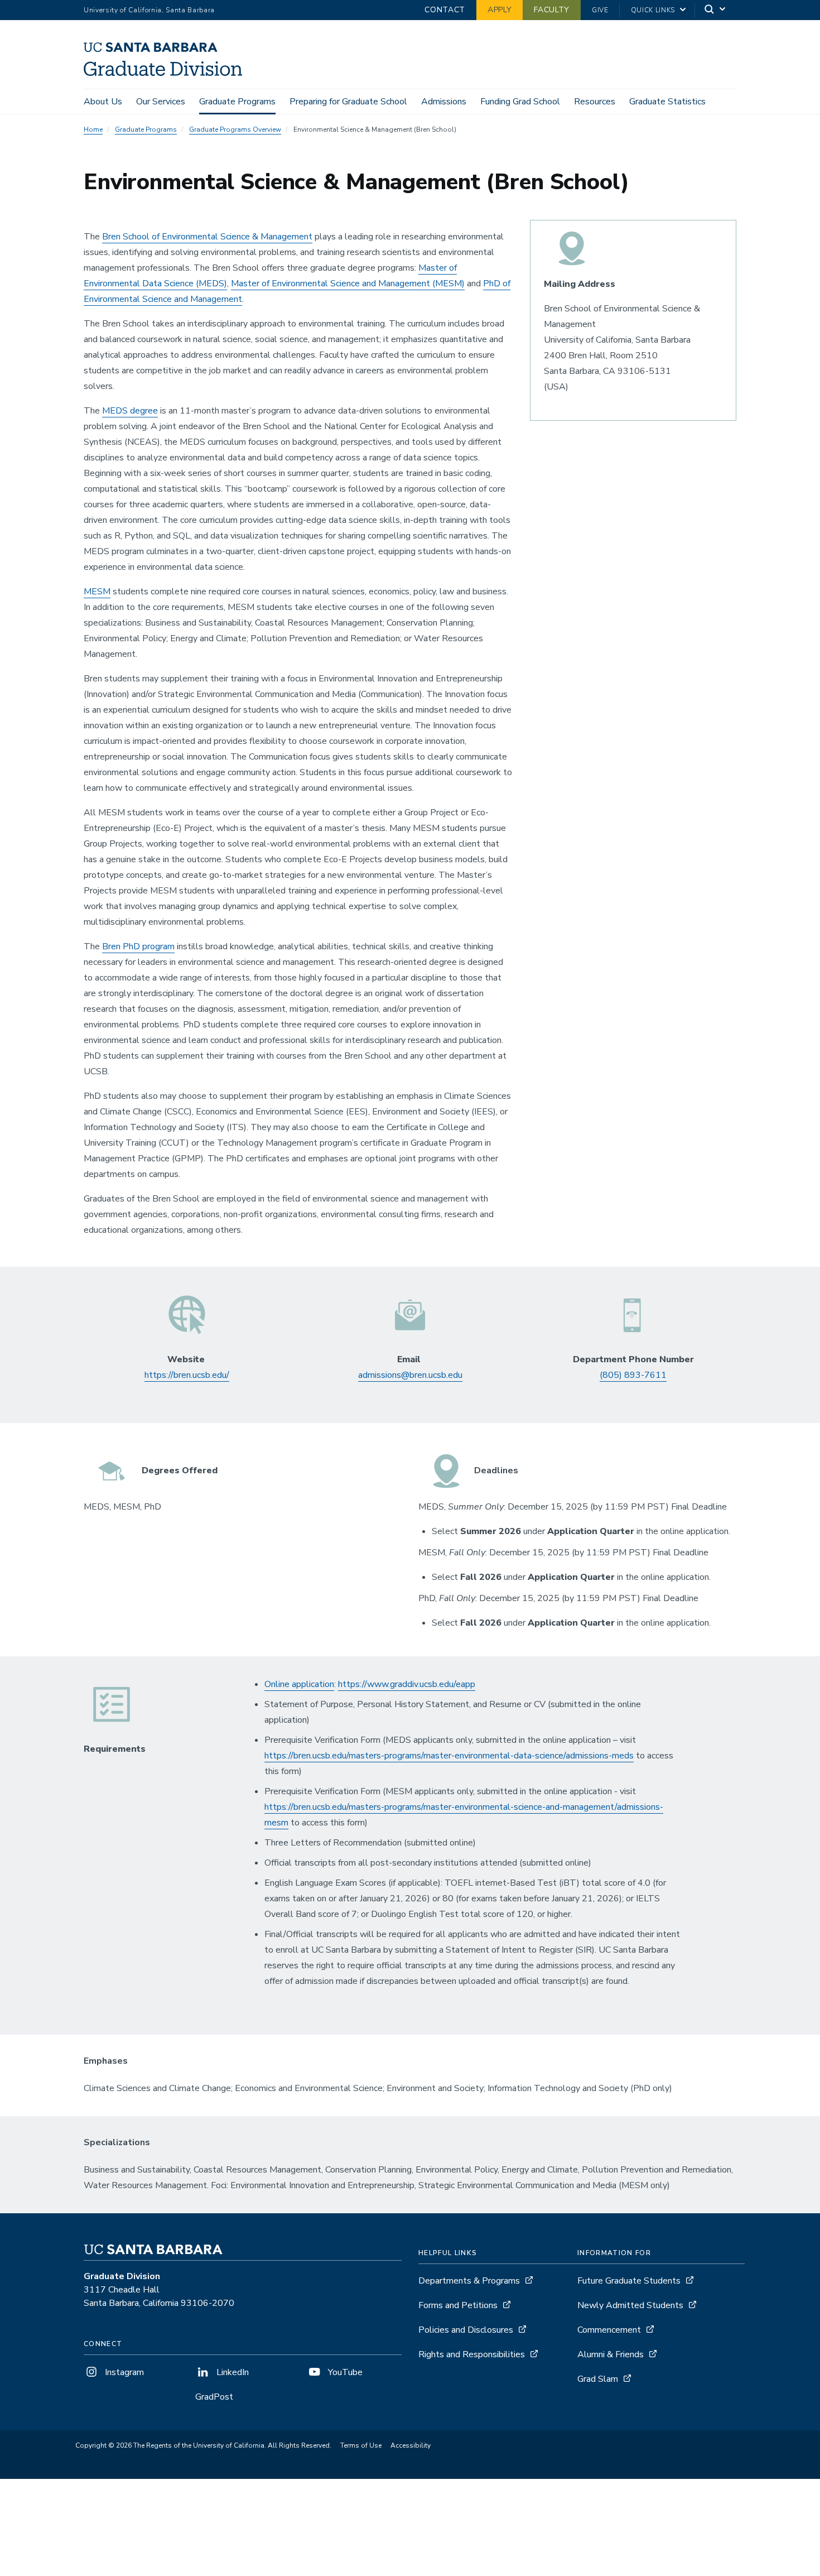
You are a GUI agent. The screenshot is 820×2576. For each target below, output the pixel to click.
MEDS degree (130, 411)
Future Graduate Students (629, 2281)
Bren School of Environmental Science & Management (207, 237)
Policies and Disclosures (466, 2330)
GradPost (214, 2397)
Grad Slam (598, 2379)
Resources (595, 102)
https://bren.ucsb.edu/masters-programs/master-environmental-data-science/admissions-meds (449, 1756)
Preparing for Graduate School (348, 102)
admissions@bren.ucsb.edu (410, 1375)
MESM (97, 592)
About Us (103, 102)
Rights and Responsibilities (472, 2354)
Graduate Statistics (667, 102)
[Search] (716, 10)
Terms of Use (361, 2445)
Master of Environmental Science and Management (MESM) (348, 283)
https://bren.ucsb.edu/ (187, 1375)
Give (600, 10)
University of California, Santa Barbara (149, 10)
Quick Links (653, 10)
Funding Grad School (520, 102)
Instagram (123, 2372)
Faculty (552, 10)
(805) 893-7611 (633, 1375)
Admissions (444, 102)
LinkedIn (231, 2372)
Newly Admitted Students (630, 2305)
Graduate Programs (237, 102)
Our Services (161, 102)
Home (93, 129)
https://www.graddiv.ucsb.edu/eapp (407, 1684)
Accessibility (411, 2445)
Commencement (609, 2330)
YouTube (344, 2372)
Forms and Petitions (458, 2305)
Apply (500, 10)
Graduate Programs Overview (235, 129)
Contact (445, 10)
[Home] (167, 73)
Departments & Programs (469, 2281)
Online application (299, 1684)
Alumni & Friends (611, 2354)
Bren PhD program (138, 946)
